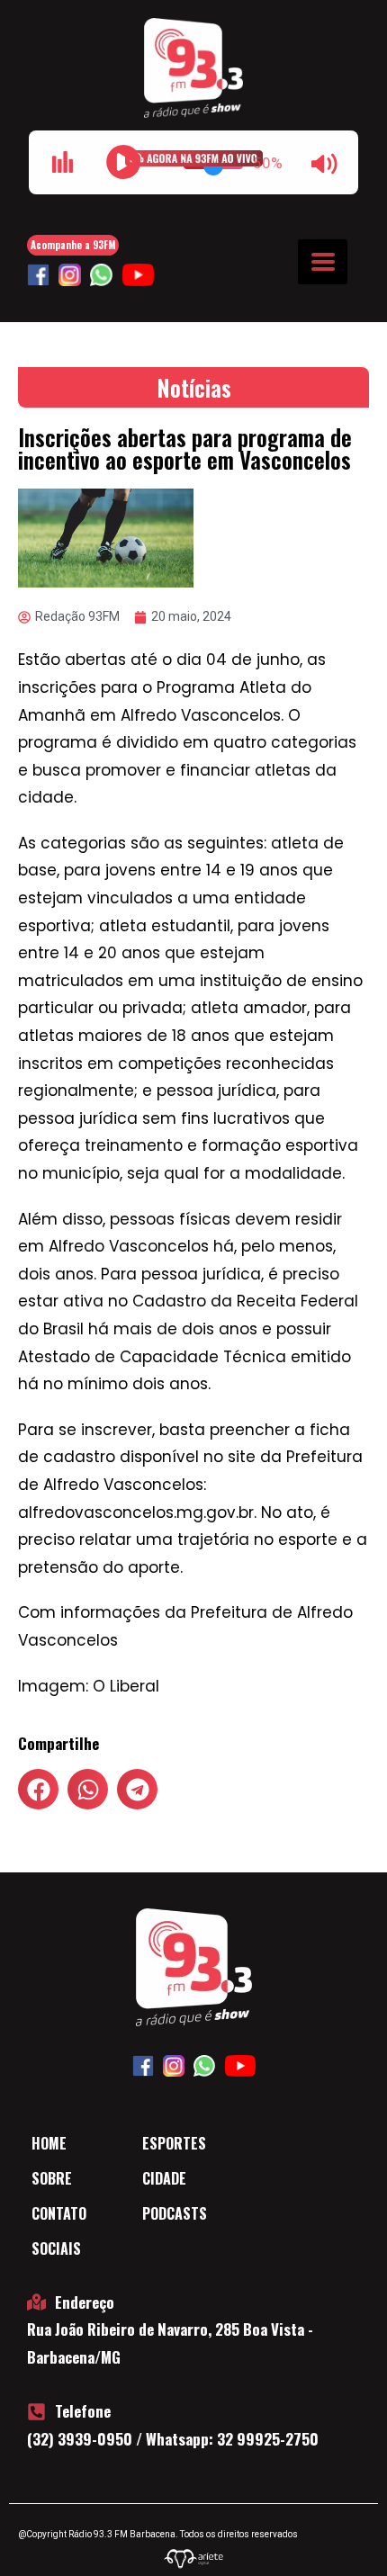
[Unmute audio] (325, 164)
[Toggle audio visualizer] (62, 162)
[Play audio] (123, 162)
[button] (38, 1789)
